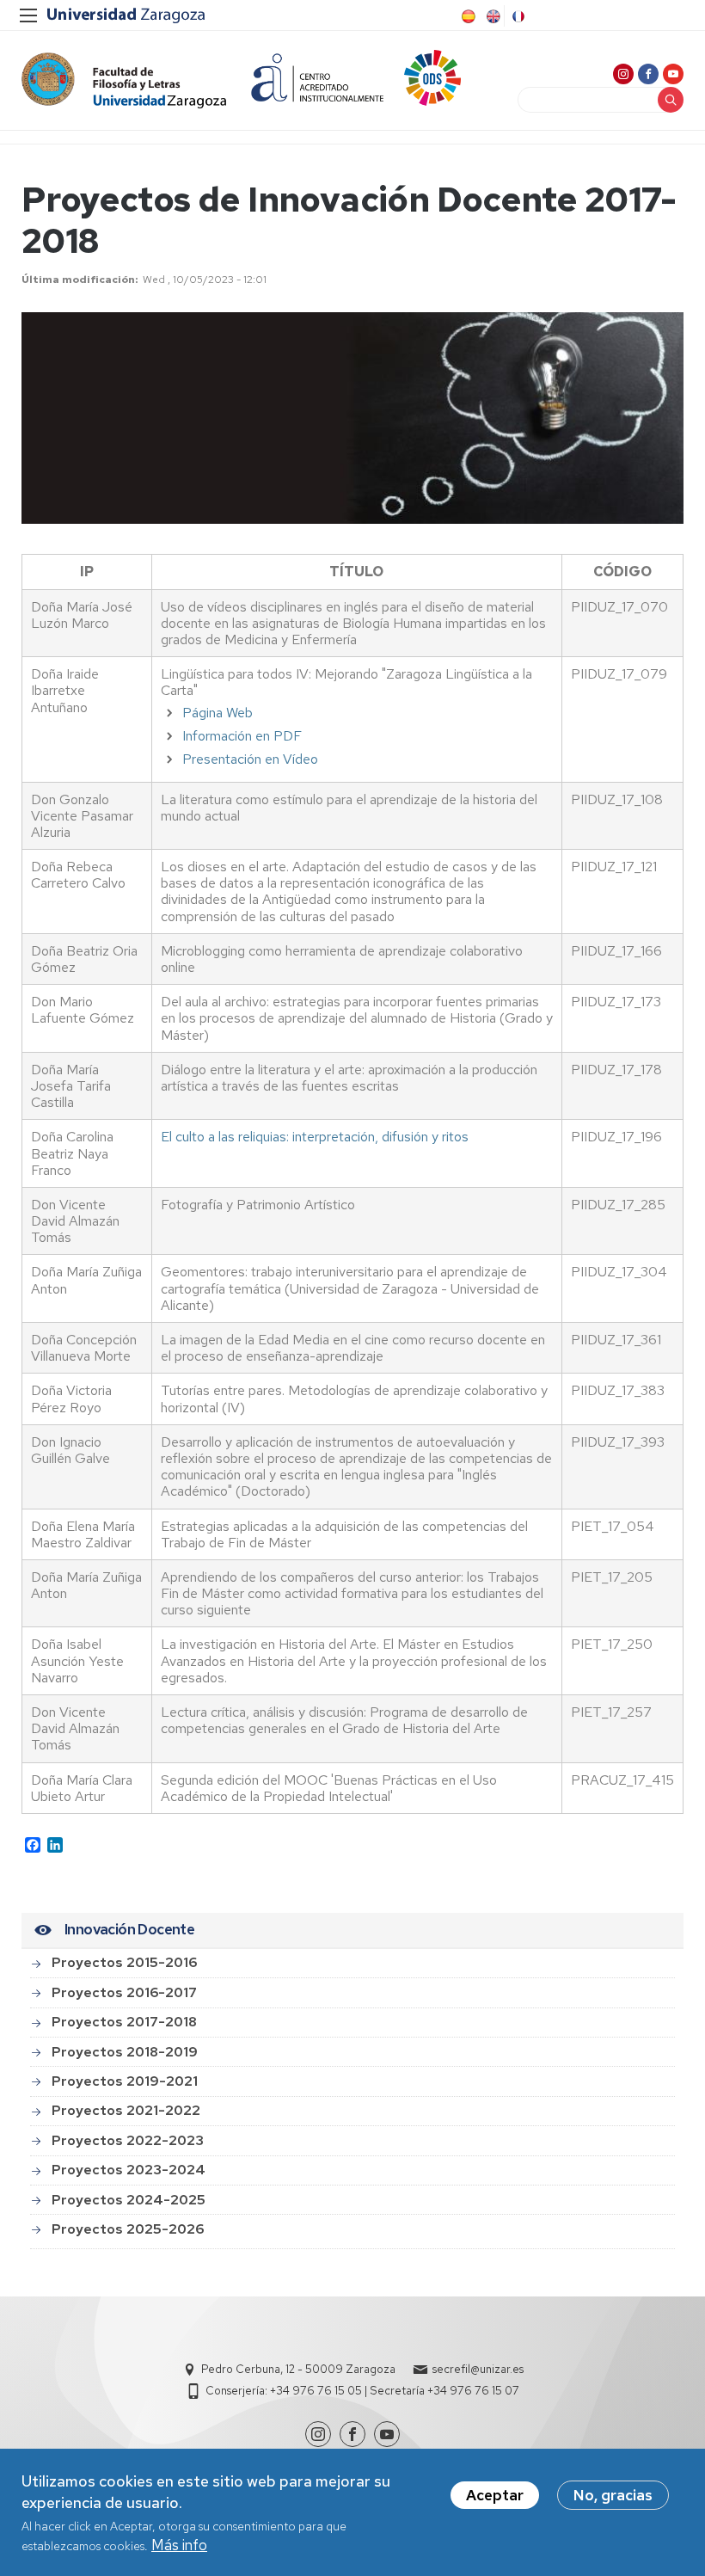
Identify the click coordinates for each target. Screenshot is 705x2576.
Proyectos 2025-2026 (128, 2229)
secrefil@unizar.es (478, 2369)
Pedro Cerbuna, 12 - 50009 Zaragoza (298, 2369)
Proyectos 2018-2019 (125, 2052)
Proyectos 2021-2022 (126, 2110)
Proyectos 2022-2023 (128, 2140)
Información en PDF (242, 736)
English (492, 16)
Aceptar (495, 2495)
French (517, 16)
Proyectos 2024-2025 (129, 2200)
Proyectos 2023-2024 (129, 2170)
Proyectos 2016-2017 (124, 1992)
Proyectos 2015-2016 (124, 1962)
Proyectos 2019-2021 (125, 2081)
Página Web (218, 713)
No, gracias (613, 2495)
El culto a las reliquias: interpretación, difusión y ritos (315, 1137)
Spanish (467, 16)
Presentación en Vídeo (250, 759)
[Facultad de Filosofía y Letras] (124, 80)
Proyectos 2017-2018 (124, 2022)
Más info (179, 2545)
